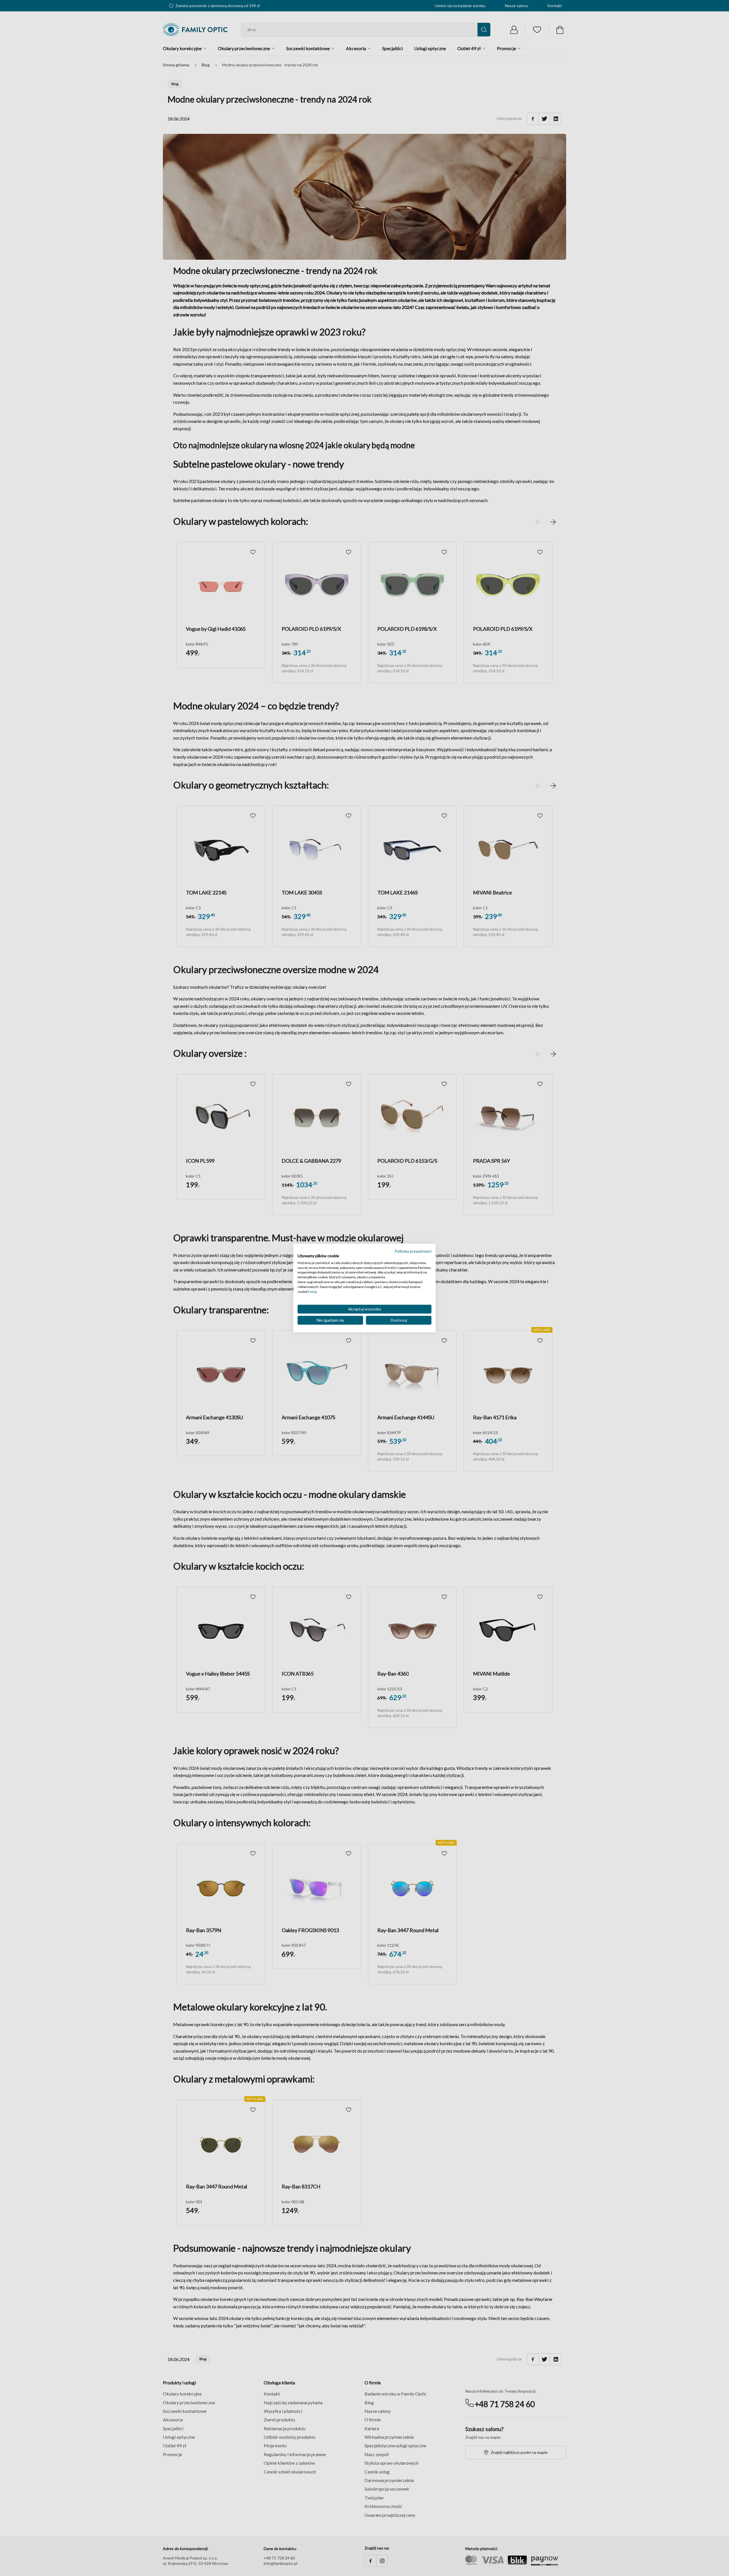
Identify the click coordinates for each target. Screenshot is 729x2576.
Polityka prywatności (413, 1251)
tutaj (313, 1291)
